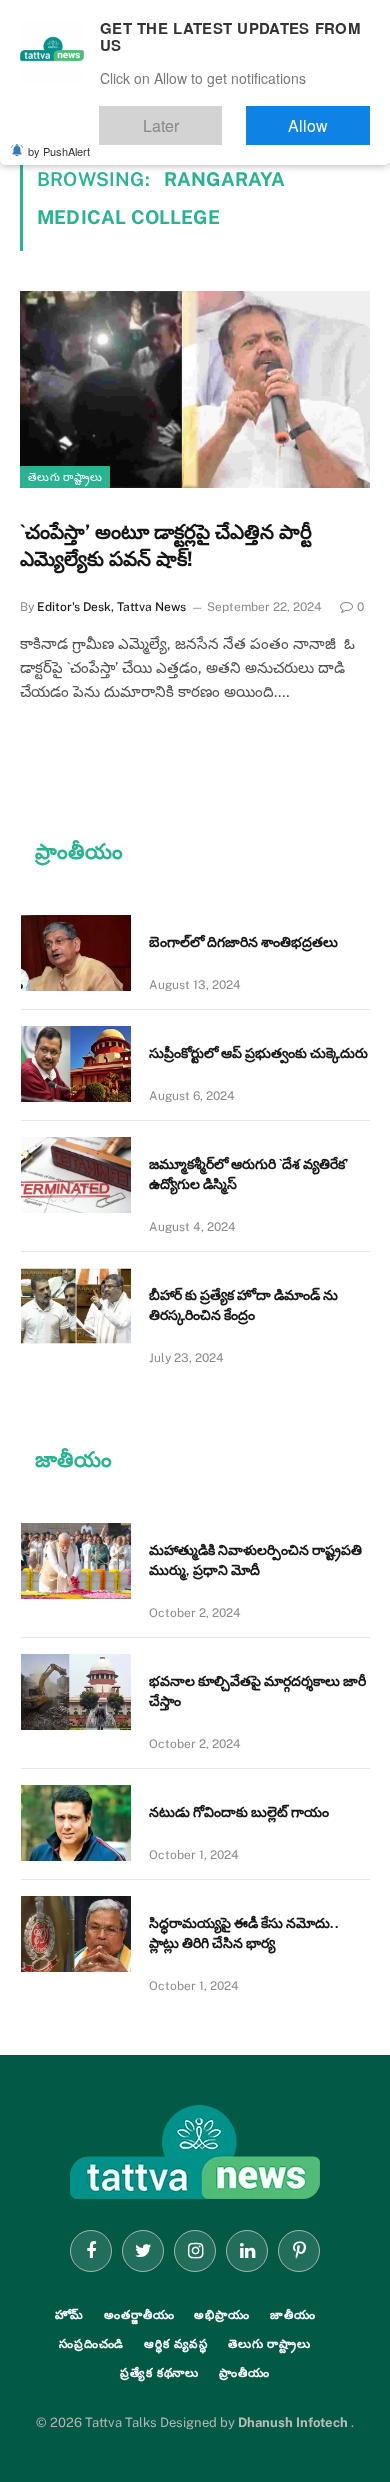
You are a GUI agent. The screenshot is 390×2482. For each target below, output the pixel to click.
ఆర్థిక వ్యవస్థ (176, 2344)
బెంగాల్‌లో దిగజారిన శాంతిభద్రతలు (243, 942)
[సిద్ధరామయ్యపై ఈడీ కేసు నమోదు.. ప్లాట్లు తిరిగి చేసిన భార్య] (76, 1934)
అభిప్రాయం (221, 2315)
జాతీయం (293, 2315)
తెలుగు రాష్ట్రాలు (65, 477)
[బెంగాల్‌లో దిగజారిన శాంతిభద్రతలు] (76, 953)
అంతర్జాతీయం (139, 2315)
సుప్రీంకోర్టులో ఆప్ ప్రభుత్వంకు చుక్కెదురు (258, 1053)
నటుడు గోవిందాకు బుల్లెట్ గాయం (239, 1812)
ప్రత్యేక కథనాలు (159, 2373)
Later (220, 116)
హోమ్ (70, 2315)
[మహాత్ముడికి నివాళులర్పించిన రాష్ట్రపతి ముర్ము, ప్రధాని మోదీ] (76, 1561)
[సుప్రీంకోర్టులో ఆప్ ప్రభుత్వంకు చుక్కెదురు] (76, 1064)
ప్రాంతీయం (244, 2373)
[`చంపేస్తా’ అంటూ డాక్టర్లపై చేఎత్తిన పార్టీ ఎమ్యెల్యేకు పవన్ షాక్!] (195, 389)
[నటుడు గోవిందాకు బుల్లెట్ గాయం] (76, 1823)
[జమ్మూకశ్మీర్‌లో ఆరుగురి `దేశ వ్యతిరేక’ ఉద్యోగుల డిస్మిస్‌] (76, 1175)
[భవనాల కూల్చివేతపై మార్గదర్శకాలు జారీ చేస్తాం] (76, 1692)
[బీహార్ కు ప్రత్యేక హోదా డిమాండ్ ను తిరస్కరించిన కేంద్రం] (76, 1306)
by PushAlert (59, 138)
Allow (328, 116)
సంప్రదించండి (91, 2344)
